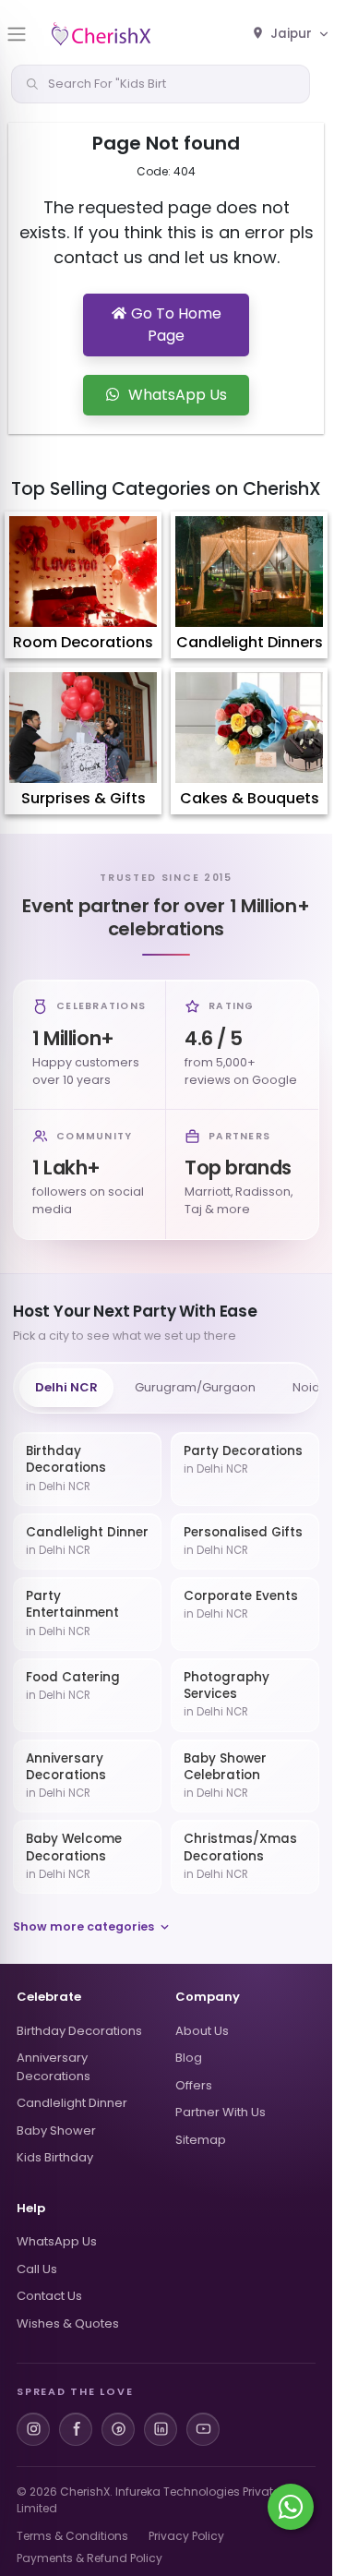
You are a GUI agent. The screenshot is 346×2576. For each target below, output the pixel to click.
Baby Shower (56, 2131)
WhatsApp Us (57, 2241)
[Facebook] (76, 2429)
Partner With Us (221, 2112)
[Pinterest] (118, 2429)
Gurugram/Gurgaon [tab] (195, 1387)
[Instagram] (33, 2429)
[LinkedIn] (161, 2429)
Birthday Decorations (79, 2031)
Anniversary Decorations (54, 2067)
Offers (194, 2085)
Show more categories (84, 1926)
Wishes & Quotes (68, 2323)
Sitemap (201, 2140)
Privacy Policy (186, 2536)
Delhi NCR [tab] (66, 1387)
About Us (202, 2031)
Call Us (37, 2269)
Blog (189, 2058)
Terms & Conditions (72, 2536)
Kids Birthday (55, 2157)
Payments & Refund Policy (89, 2558)
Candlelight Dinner (72, 2103)
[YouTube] (203, 2429)
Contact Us (49, 2296)
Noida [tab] (310, 1387)
